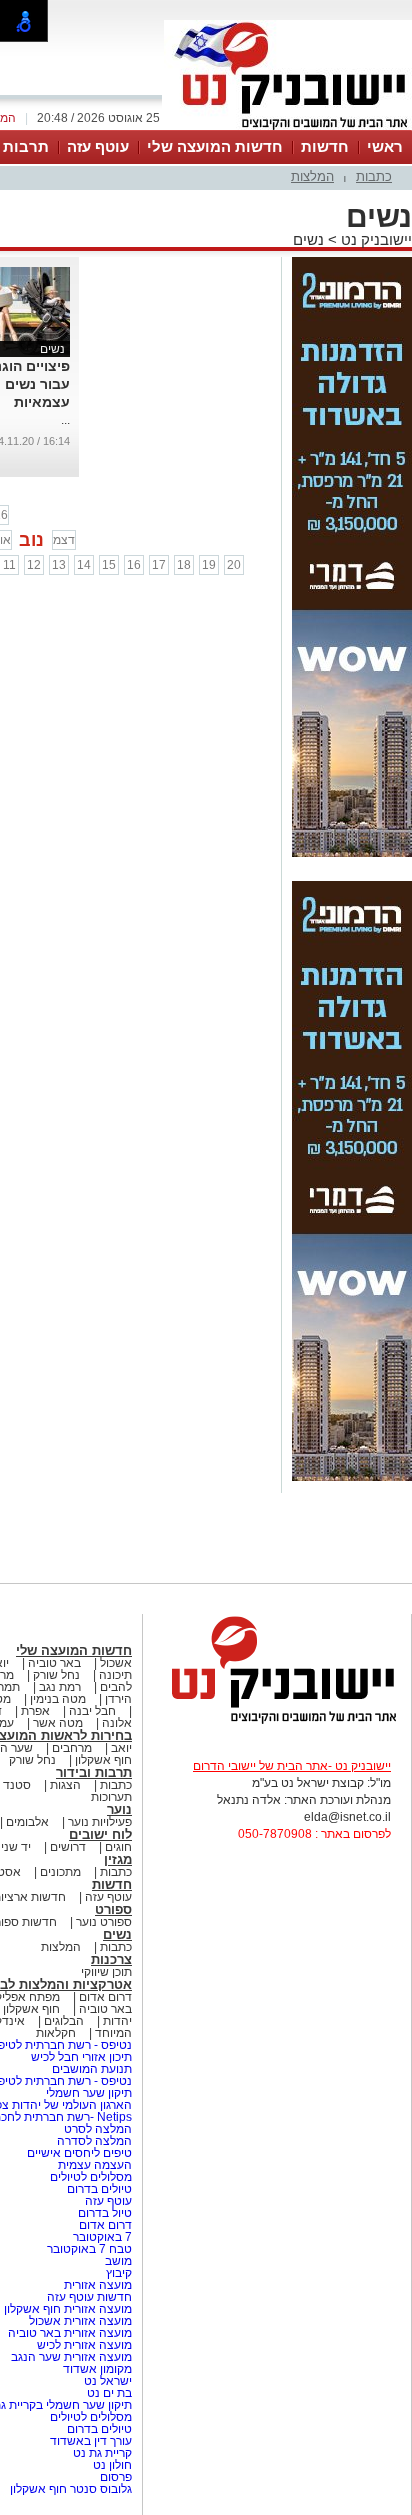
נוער (119, 1809)
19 (209, 565)
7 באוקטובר (101, 2237)
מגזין (118, 1859)
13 (59, 565)
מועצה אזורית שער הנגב (70, 2357)
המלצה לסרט (98, 2129)
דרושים (68, 1847)
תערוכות (111, 1797)
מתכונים (60, 1872)
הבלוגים (64, 2021)
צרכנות (111, 1959)
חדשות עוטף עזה (88, 2297)
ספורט (113, 1909)
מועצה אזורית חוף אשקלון (66, 2309)
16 (134, 565)
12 (34, 565)
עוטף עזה (98, 146)
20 (234, 565)
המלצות (312, 176)
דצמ (64, 540)
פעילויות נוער (100, 1822)
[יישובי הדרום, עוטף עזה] (288, 128)
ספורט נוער (104, 1922)
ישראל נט (106, 2381)
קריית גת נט (102, 2453)
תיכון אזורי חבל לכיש (80, 2057)
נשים (308, 239)
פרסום (114, 2477)
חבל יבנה (91, 1711)
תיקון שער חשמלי (89, 2093)
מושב (118, 2261)
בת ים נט (109, 2393)
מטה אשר (58, 1723)
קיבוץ (119, 2273)
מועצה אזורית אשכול (79, 2321)
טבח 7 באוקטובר (88, 2249)
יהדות (117, 2021)
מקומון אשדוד (97, 2369)
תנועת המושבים (90, 2069)
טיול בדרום (103, 2213)
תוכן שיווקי (106, 1972)
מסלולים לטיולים (91, 2177)
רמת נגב (58, 1687)
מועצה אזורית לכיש (83, 2345)
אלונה (117, 1723)
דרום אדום (105, 1997)
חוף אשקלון (103, 1760)
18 (184, 565)
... (65, 420)
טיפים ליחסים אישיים (78, 2153)
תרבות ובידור (94, 1772)
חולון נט (111, 2465)
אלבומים (27, 1822)
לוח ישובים (100, 1834)
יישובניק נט (374, 239)
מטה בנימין (58, 1699)
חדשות (325, 146)
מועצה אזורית (96, 2285)
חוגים (118, 1847)
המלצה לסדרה (93, 2141)
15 (109, 565)
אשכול (116, 1663)
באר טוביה (54, 1663)
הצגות (65, 1785)
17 (159, 565)
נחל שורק (56, 1675)
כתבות (374, 176)
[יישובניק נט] (277, 1722)
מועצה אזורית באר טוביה (68, 2333)
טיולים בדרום (98, 2189)
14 (84, 565)
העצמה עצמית (93, 2165)
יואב (121, 1748)
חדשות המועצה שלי (215, 146)
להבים (116, 1687)
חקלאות (56, 2033)
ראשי (385, 146)
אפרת (35, 1711)
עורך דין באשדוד (91, 2441)
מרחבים (72, 1748)
